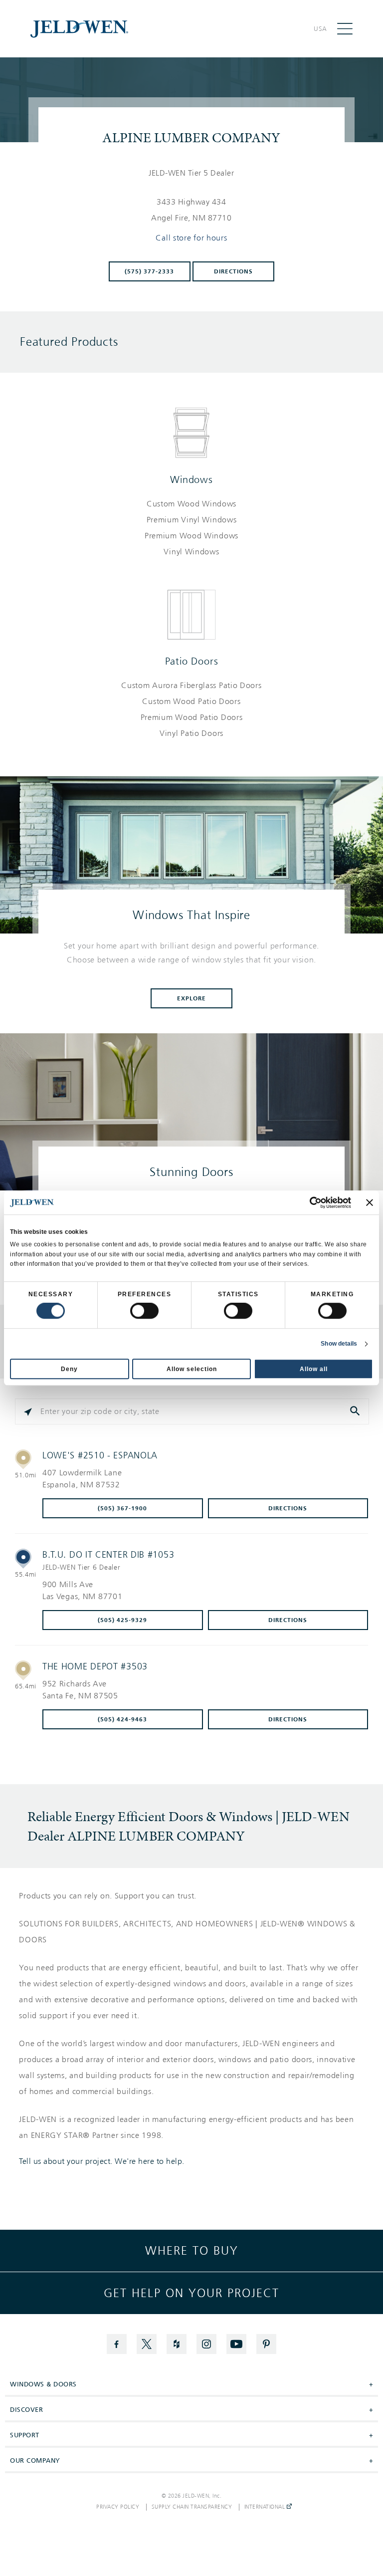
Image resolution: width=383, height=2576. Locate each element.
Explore (191, 998)
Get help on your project (191, 2293)
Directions (233, 271)
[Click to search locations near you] (28, 1411)
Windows (191, 479)
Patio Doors (192, 661)
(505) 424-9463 (122, 1719)
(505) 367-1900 (122, 1508)
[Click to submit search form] (356, 1411)
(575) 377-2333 (149, 271)
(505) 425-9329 (122, 1620)
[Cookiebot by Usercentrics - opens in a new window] (307, 1202)
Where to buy (192, 2251)
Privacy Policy (118, 2507)
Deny (69, 1369)
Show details (339, 1344)
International (266, 2507)
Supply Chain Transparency (192, 2507)
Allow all (314, 1369)
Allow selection (192, 1369)
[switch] (144, 1311)
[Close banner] (370, 1202)
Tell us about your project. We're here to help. (102, 2161)
